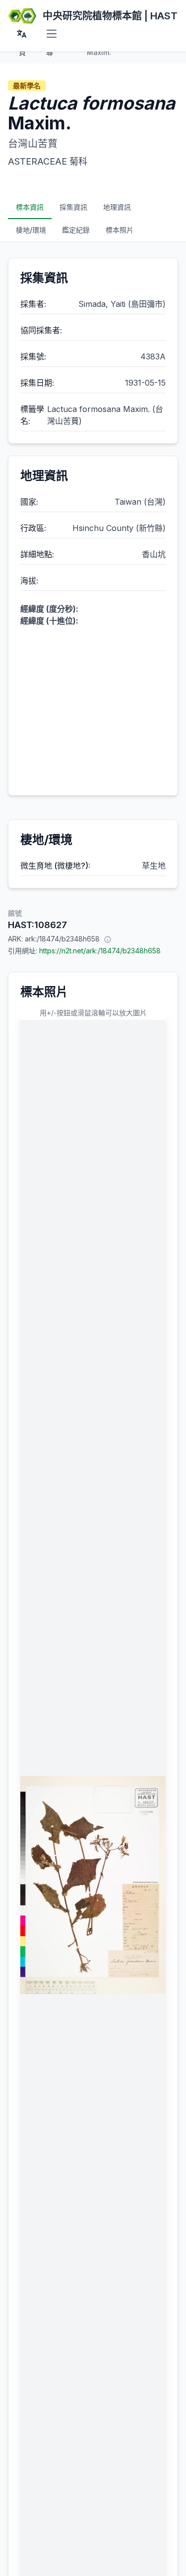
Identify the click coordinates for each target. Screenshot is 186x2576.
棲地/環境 (31, 230)
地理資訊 (117, 207)
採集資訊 (73, 207)
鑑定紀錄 (76, 230)
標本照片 (120, 230)
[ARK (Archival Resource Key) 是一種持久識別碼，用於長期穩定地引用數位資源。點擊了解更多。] (108, 939)
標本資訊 (30, 207)
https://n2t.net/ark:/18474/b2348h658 (100, 951)
